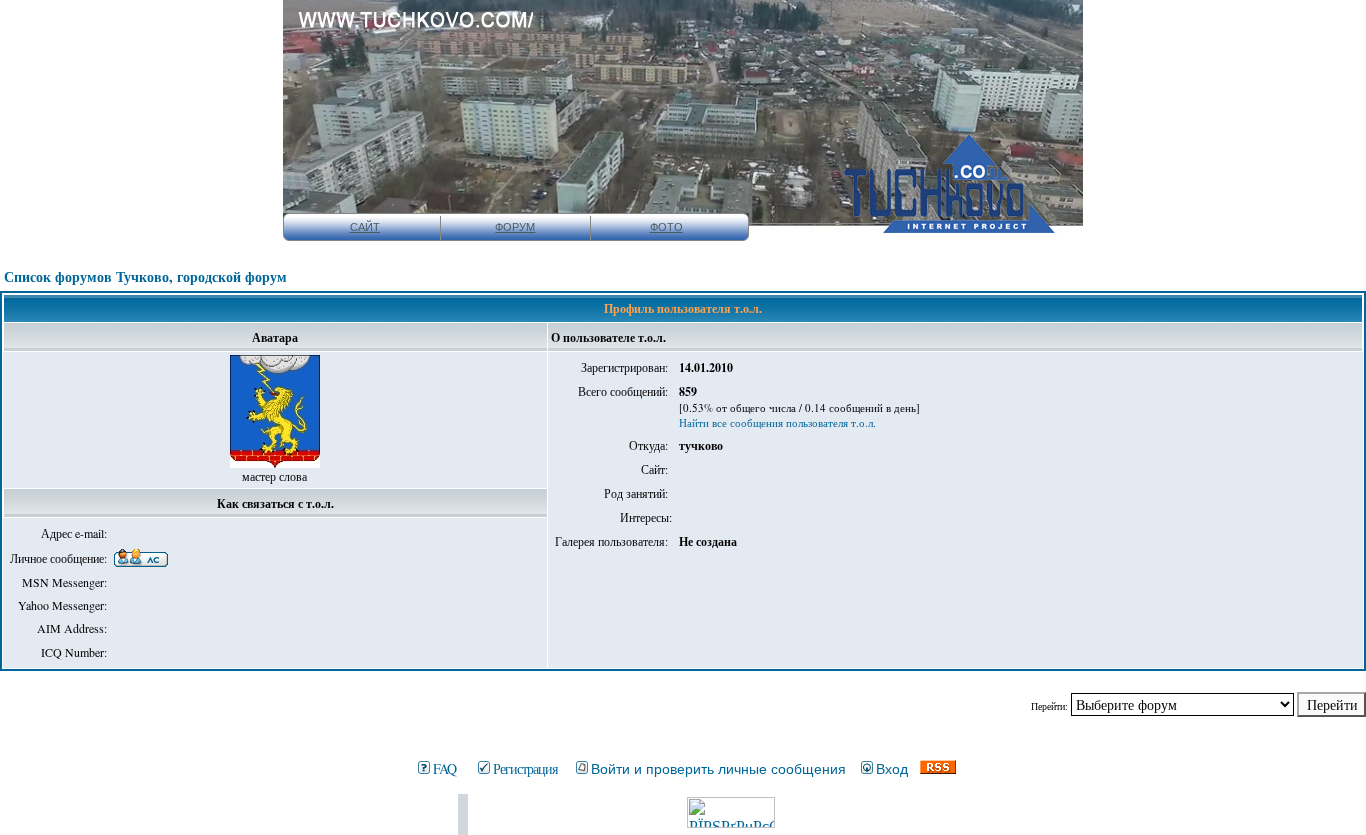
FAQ (444, 768)
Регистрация (525, 768)
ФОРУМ (515, 227)
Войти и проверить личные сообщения (718, 769)
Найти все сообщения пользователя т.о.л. (777, 422)
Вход (892, 769)
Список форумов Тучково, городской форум (145, 276)
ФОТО (666, 227)
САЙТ (365, 227)
